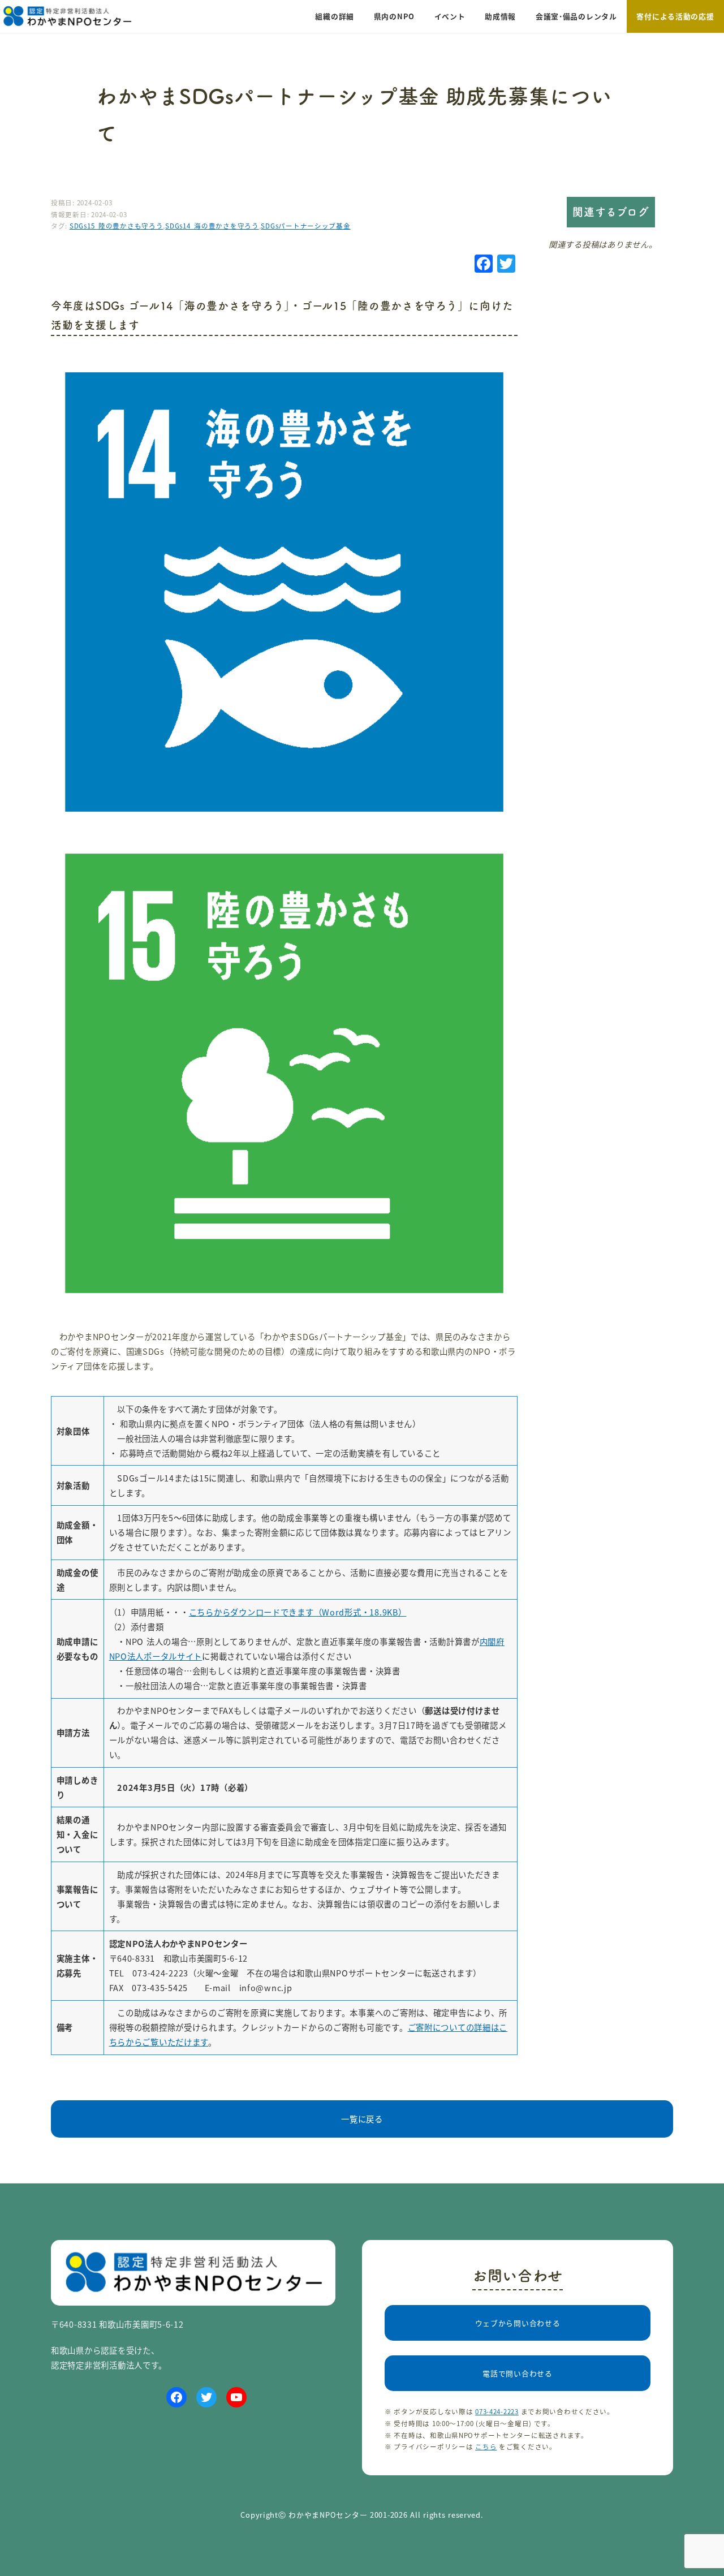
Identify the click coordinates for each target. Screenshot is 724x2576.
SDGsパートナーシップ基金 (305, 226)
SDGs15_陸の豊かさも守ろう (117, 226)
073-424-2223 (497, 2411)
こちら (486, 2446)
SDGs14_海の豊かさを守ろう (212, 226)
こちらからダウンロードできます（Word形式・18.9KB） (298, 1612)
